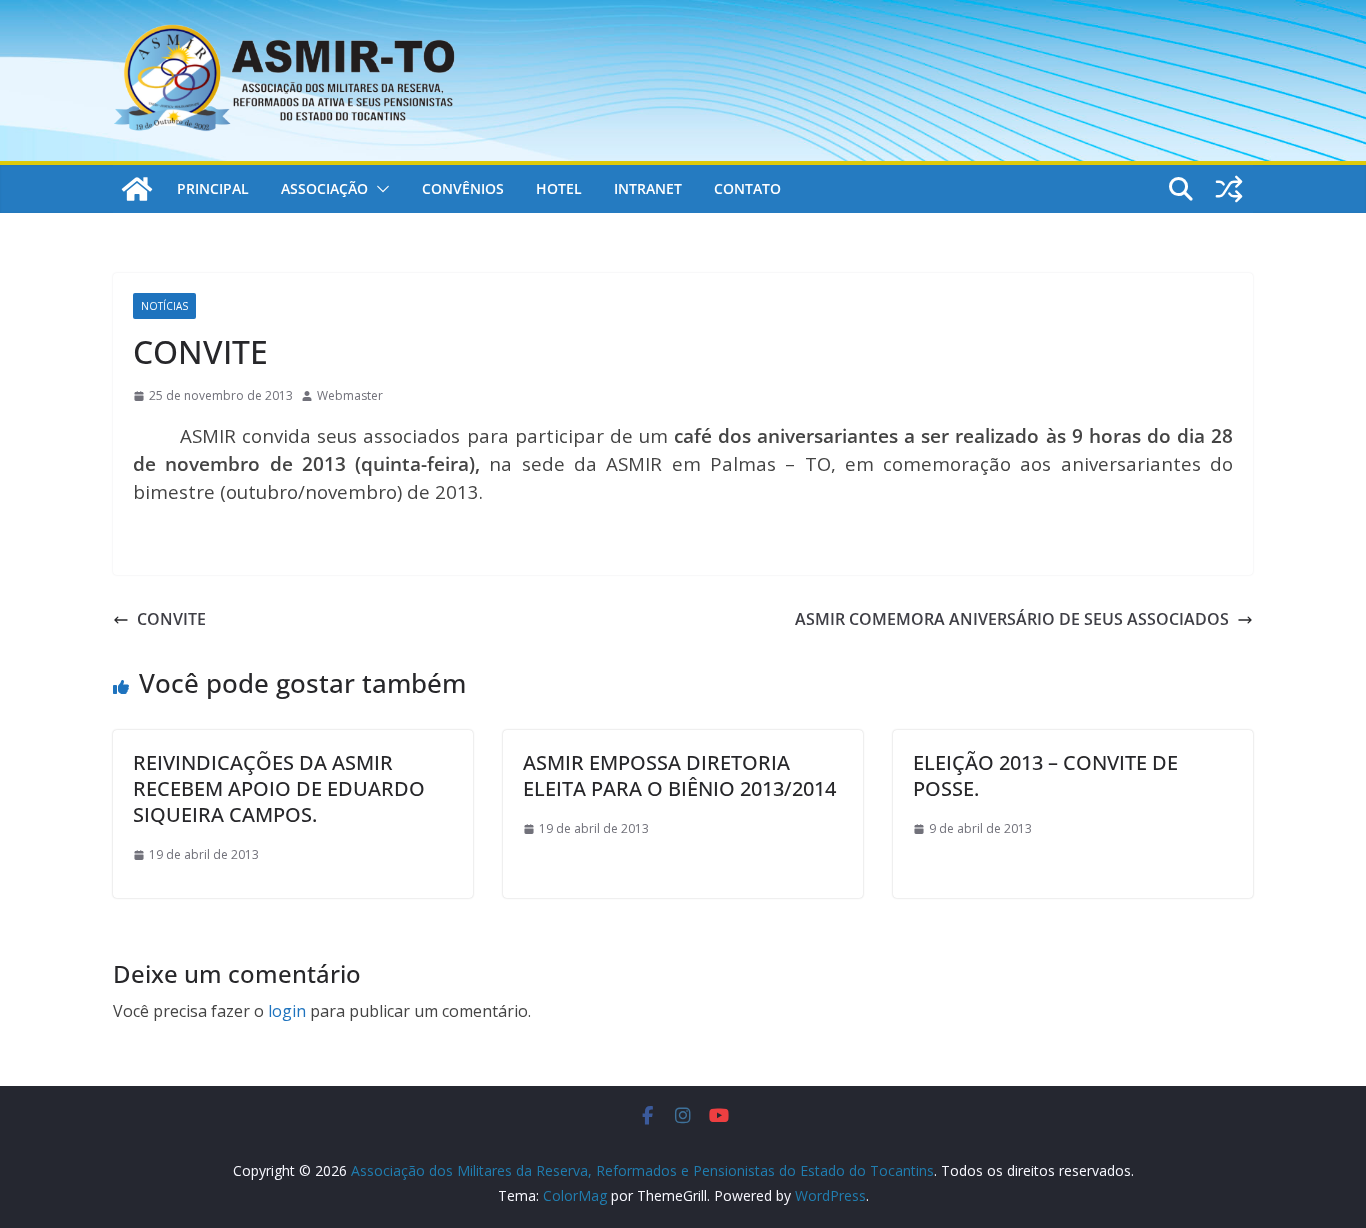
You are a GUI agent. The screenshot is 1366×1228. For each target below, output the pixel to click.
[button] (379, 189)
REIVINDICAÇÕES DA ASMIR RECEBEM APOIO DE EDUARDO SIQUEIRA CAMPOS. (279, 788)
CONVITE (171, 619)
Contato (747, 188)
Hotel (559, 188)
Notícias (164, 306)
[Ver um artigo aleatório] (1229, 189)
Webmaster (350, 395)
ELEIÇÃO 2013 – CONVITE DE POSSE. (1045, 775)
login (287, 1011)
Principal (213, 188)
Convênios (463, 188)
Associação (324, 188)
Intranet (648, 188)
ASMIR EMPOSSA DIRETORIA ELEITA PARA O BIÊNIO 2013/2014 (679, 775)
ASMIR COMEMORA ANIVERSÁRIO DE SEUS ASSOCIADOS (1012, 619)
